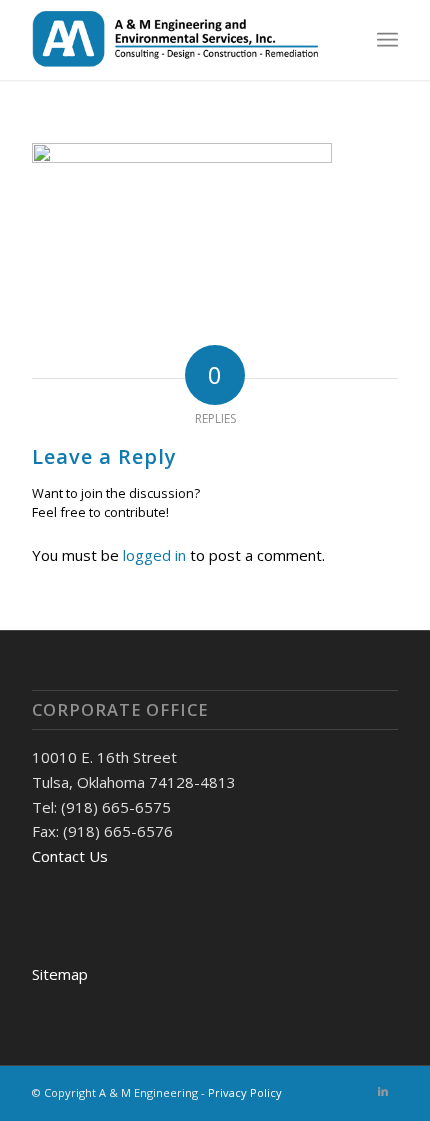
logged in (154, 555)
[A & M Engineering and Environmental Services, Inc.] (178, 40)
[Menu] (387, 40)
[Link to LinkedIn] (383, 1091)
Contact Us (70, 856)
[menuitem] (387, 40)
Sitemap (60, 974)
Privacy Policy (245, 1092)
